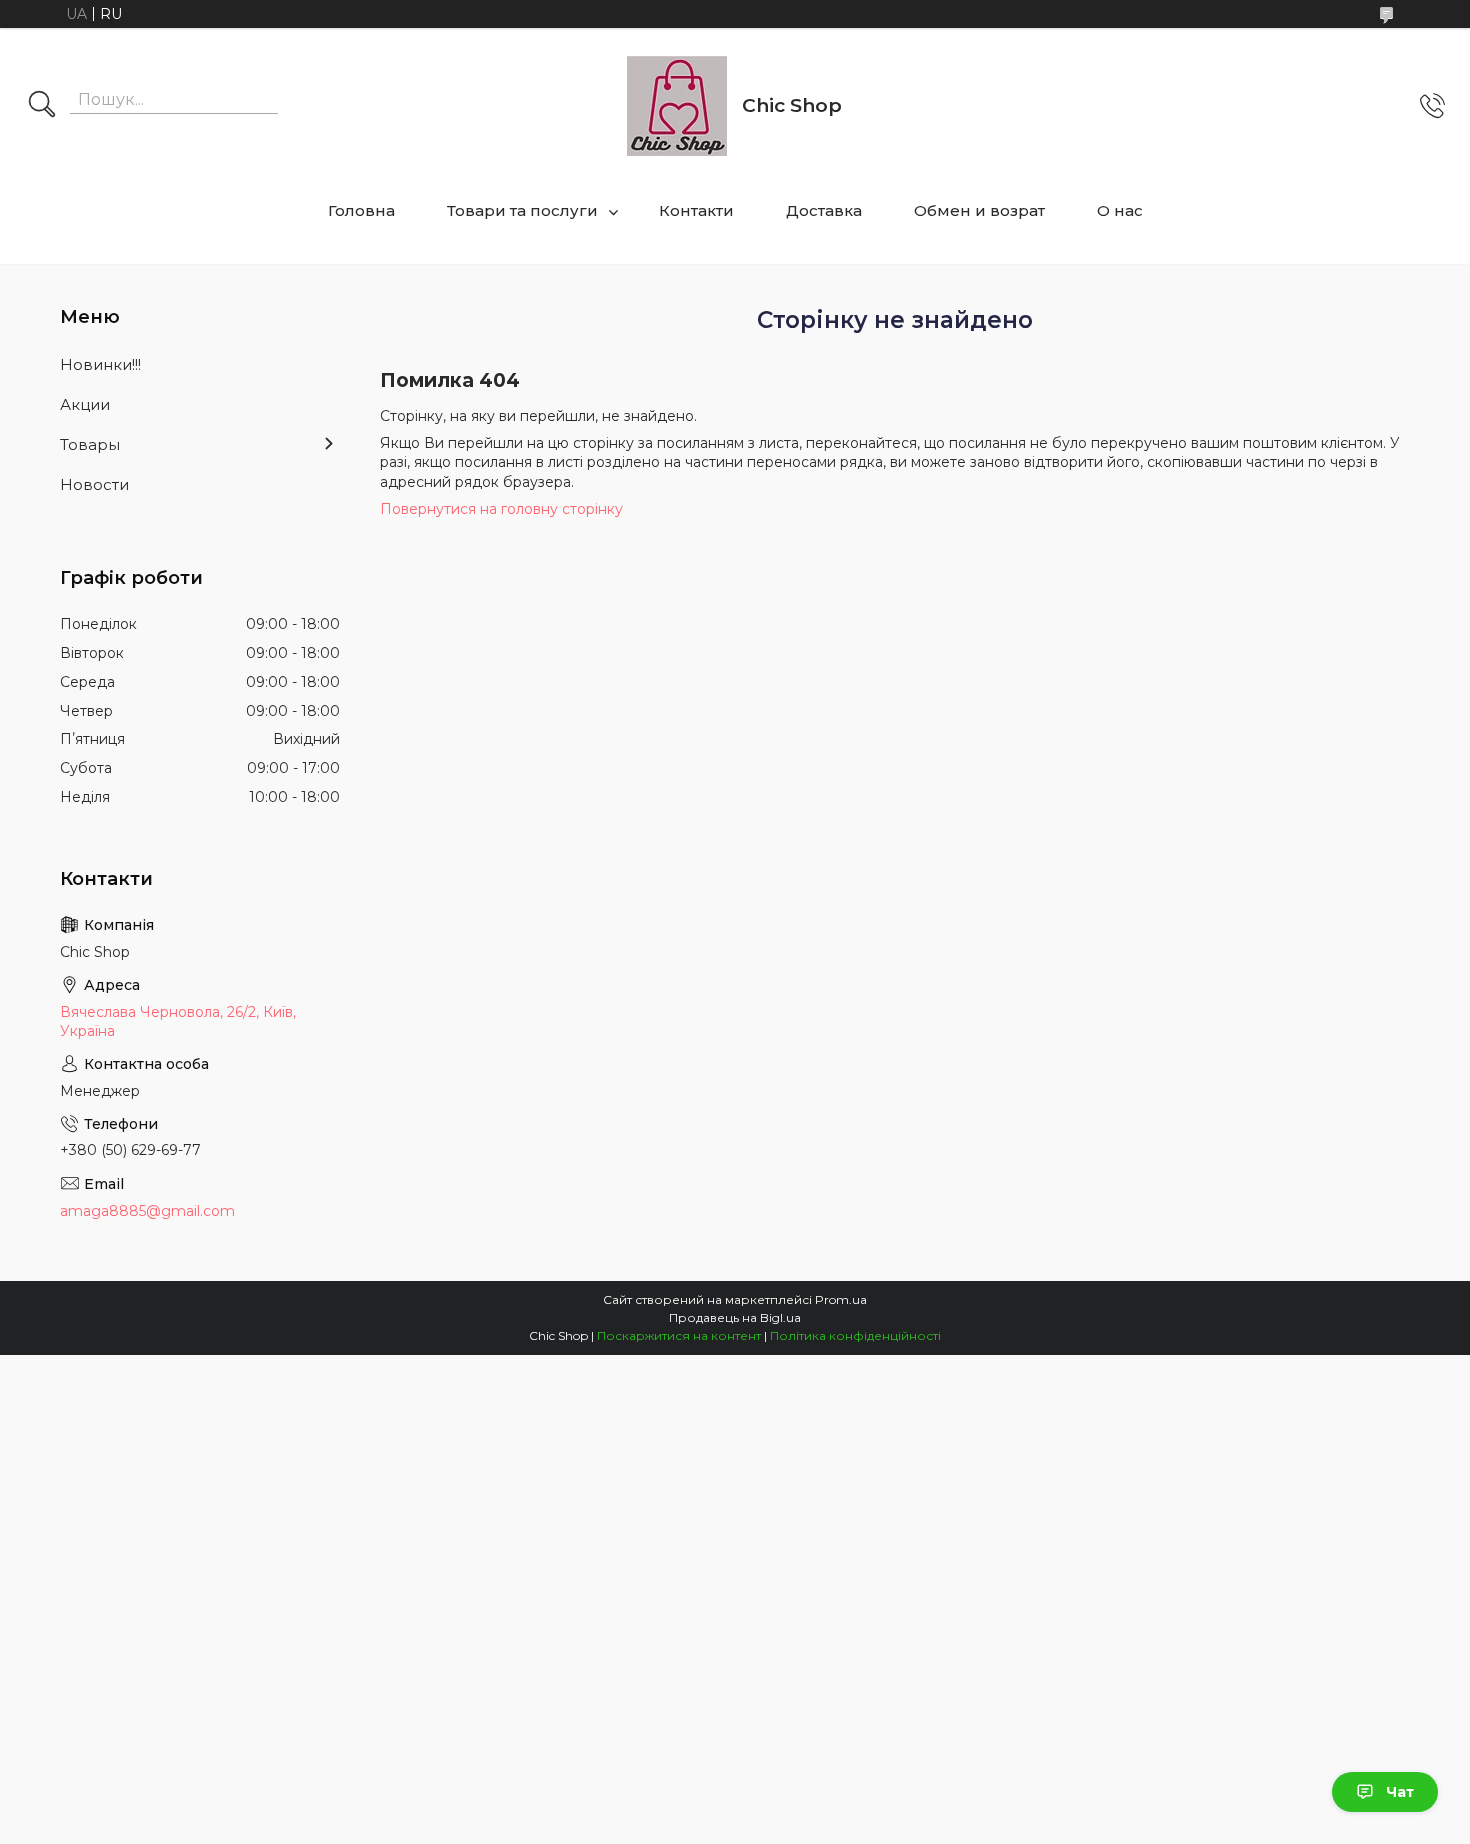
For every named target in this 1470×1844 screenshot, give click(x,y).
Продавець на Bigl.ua (735, 1317)
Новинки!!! (100, 364)
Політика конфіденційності (855, 1335)
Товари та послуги (522, 210)
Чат (1400, 1792)
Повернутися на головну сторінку (501, 509)
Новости (94, 484)
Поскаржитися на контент (679, 1335)
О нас (1120, 210)
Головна (361, 210)
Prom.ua (841, 1299)
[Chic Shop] (677, 106)
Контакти (696, 210)
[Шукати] (42, 106)
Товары (90, 444)
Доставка (824, 210)
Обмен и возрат (979, 210)
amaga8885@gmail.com (147, 1211)
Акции (85, 404)
